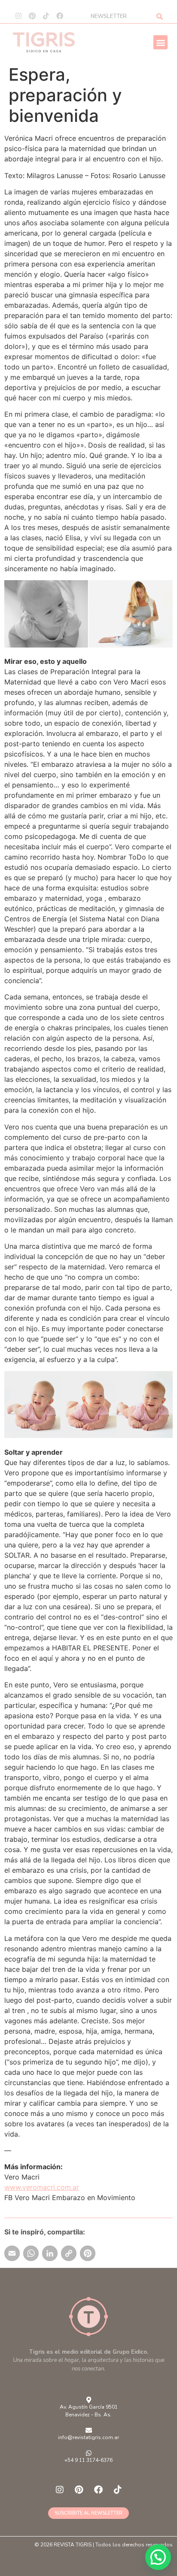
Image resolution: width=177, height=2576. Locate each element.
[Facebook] (60, 16)
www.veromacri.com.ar (42, 2187)
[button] (160, 42)
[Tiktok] (46, 16)
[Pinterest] (32, 16)
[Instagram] (18, 16)
